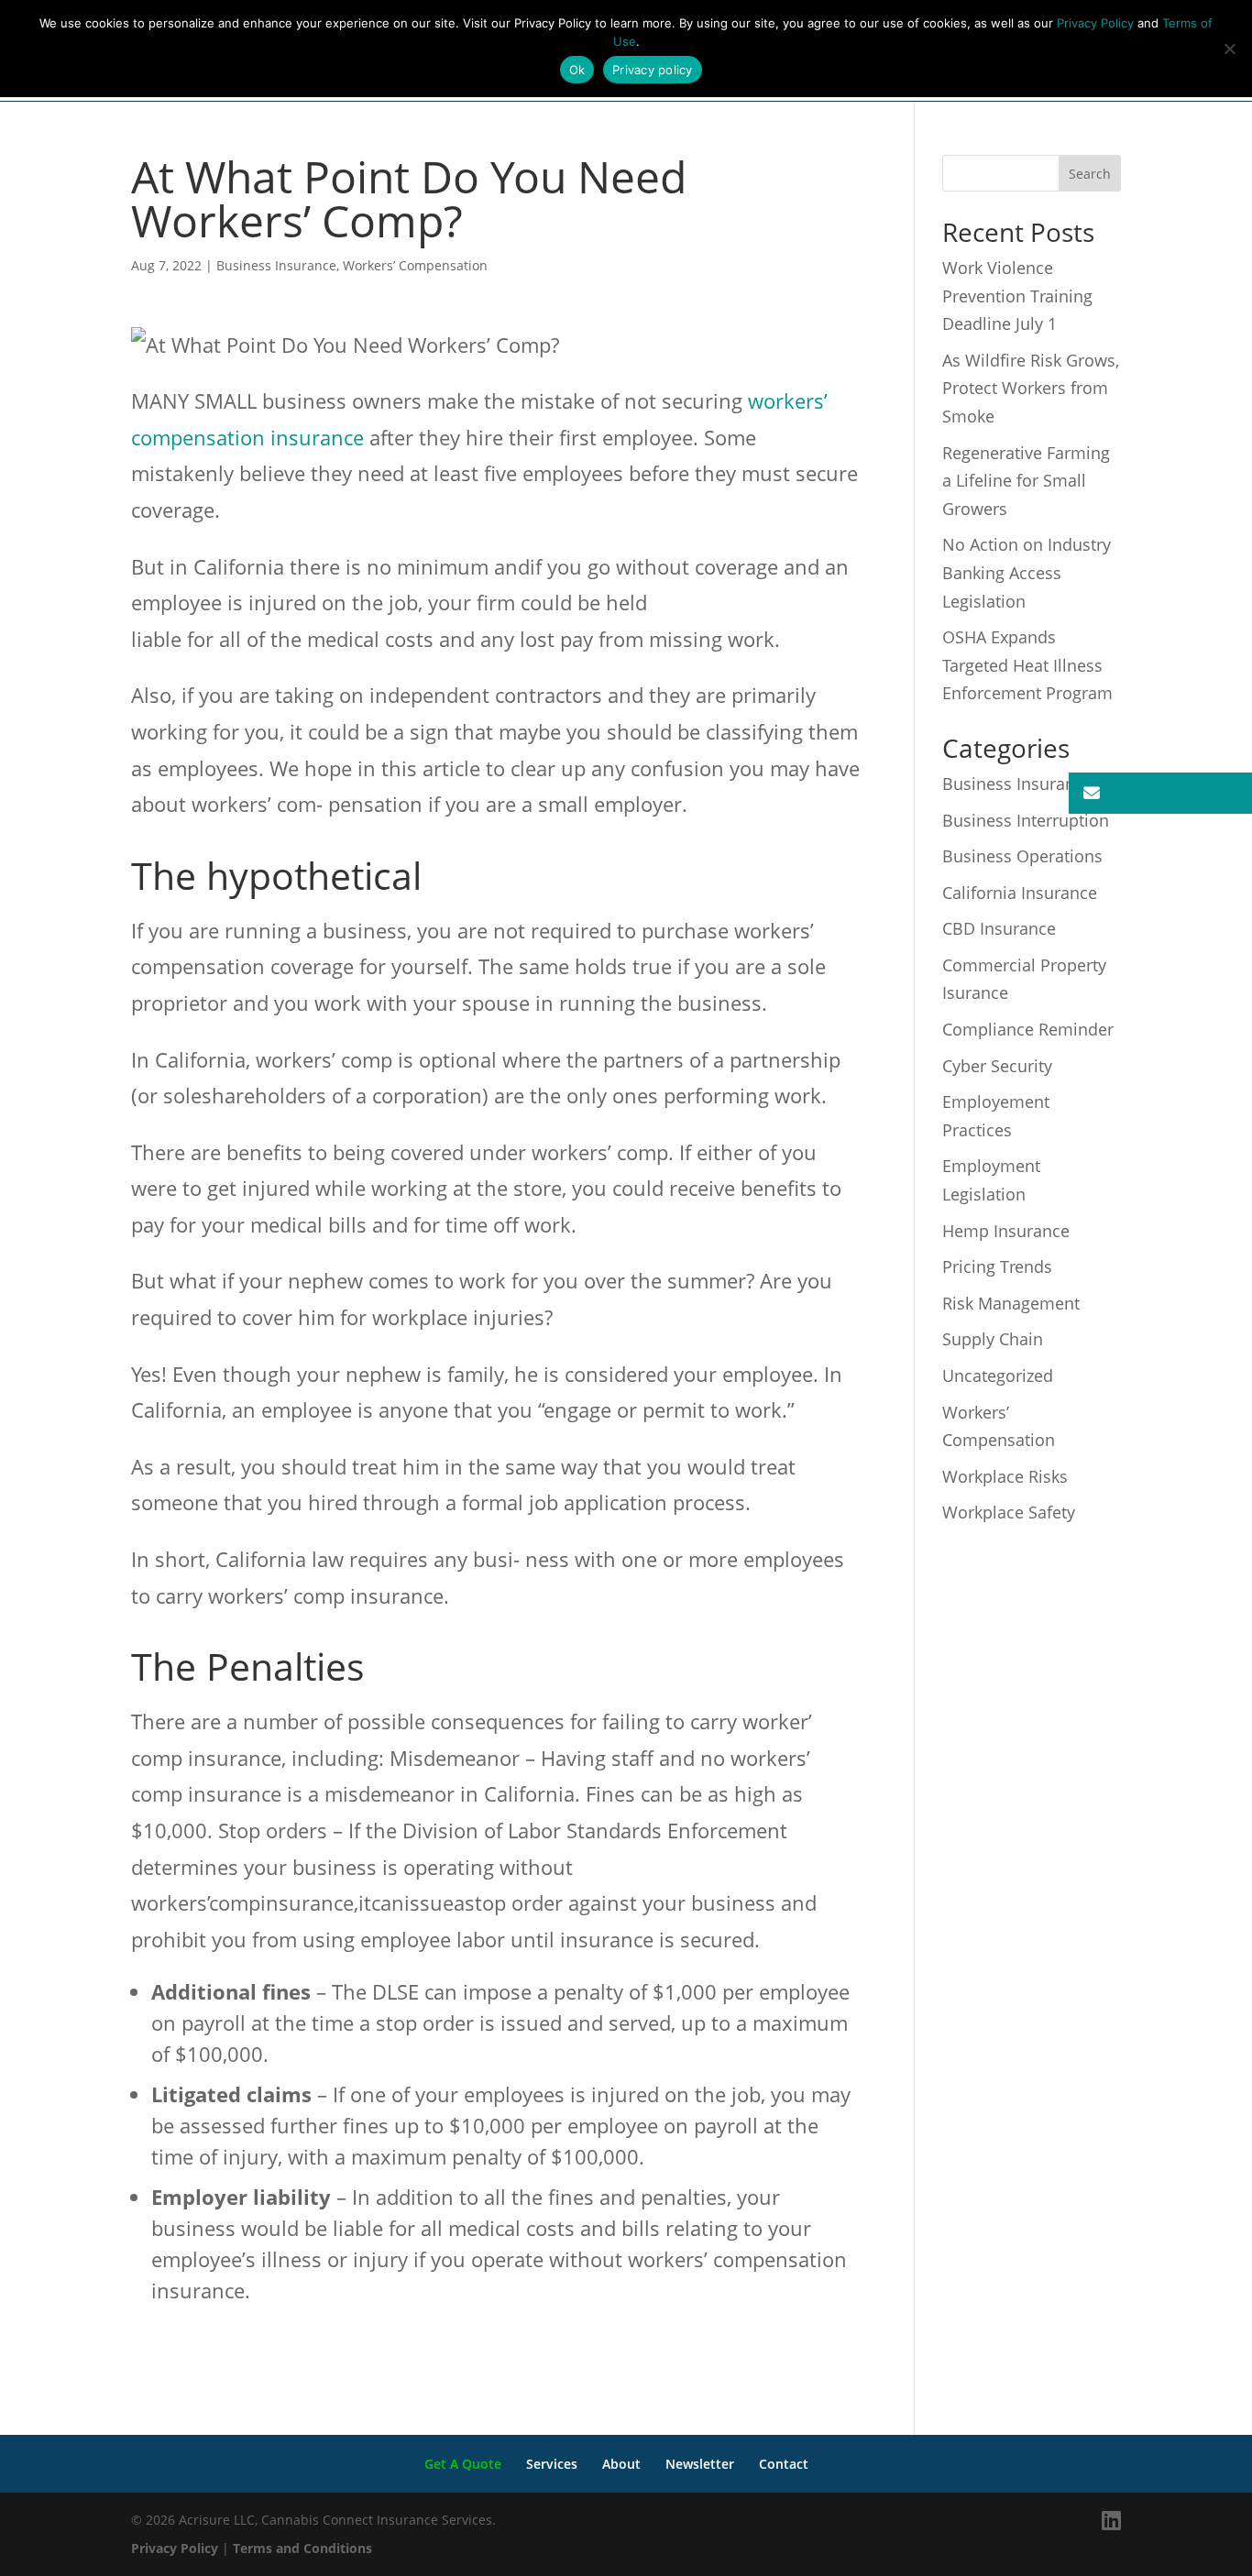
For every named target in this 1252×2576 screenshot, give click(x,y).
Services (552, 2464)
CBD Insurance (999, 928)
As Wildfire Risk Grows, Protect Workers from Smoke (1031, 388)
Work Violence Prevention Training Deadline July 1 (1017, 296)
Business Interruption (1026, 820)
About (621, 2464)
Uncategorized (998, 1376)
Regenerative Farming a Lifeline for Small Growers (1026, 481)
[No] (1229, 49)
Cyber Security (997, 1066)
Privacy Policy (175, 2548)
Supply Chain (993, 1339)
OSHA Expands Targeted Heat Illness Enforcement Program (1027, 665)
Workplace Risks (1005, 1476)
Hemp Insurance (1006, 1231)
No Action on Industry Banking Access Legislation (1027, 572)
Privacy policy (653, 70)
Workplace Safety (1009, 1512)
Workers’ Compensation (415, 265)
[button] (1160, 793)
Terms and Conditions (302, 2548)
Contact (784, 2464)
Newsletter (700, 2464)
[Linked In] (1111, 2521)
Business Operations (1022, 856)
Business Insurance (276, 265)
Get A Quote (463, 2464)
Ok (577, 70)
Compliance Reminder (1028, 1029)
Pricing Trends (997, 1266)
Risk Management (1011, 1303)
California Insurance (1020, 893)
